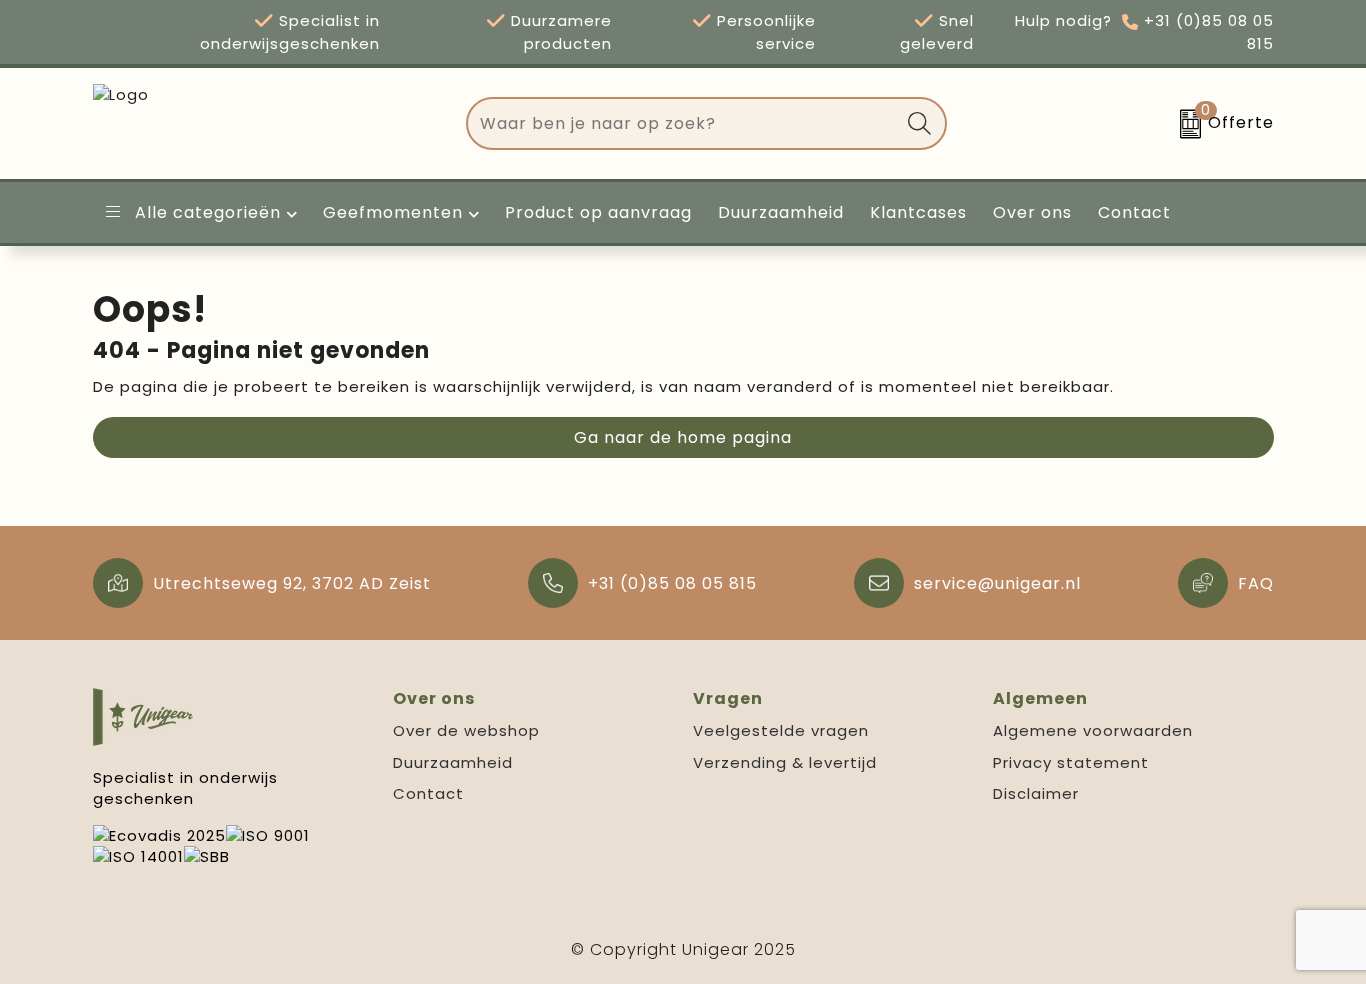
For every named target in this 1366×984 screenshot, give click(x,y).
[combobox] (683, 123)
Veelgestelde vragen (781, 730)
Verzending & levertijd (785, 762)
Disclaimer (1036, 793)
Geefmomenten (393, 212)
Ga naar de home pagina (683, 437)
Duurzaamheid (453, 762)
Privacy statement (1071, 762)
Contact (428, 793)
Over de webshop (466, 730)
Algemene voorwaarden (1093, 730)
